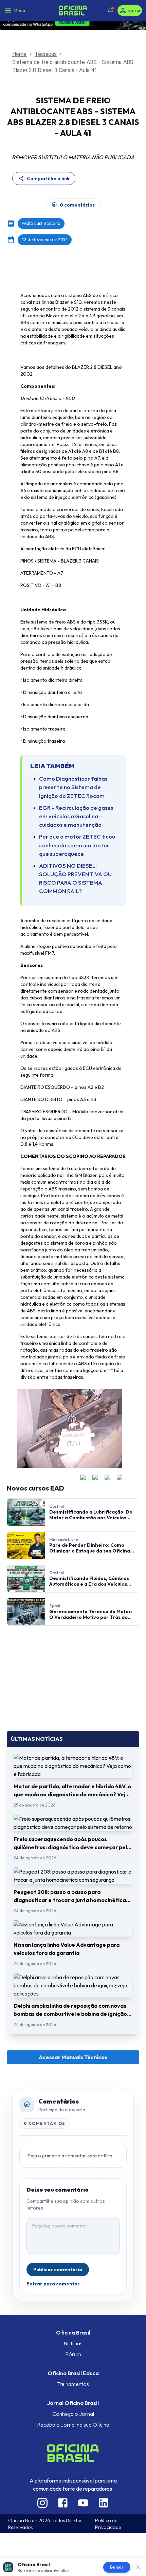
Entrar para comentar (53, 2284)
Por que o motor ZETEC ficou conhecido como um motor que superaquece (77, 845)
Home (20, 54)
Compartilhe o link (48, 178)
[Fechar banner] (138, 2567)
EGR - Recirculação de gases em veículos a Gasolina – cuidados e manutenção (76, 816)
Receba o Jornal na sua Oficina (73, 2425)
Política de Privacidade (108, 2524)
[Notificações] (110, 10)
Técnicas (46, 54)
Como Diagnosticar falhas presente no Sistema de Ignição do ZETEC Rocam (73, 787)
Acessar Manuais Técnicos (73, 2057)
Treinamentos (73, 2384)
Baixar (117, 2567)
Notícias (73, 2343)
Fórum (73, 2354)
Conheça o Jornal (73, 2414)
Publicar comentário (58, 2269)
